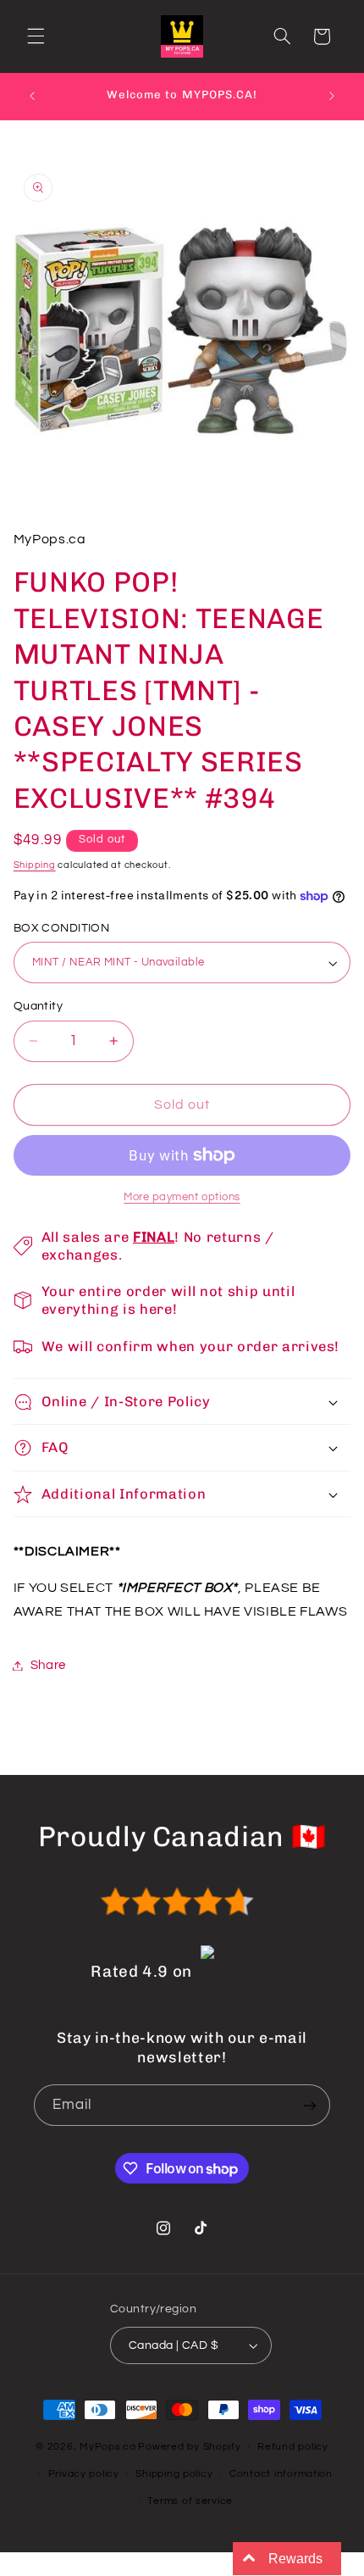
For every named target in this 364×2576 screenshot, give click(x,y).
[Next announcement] (332, 96)
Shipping (35, 865)
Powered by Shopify (189, 2447)
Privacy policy (84, 2474)
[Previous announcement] (32, 96)
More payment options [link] (182, 1197)
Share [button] (48, 1665)
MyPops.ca (108, 2447)
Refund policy (293, 2447)
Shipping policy (174, 2474)
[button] (36, 36)
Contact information (281, 2474)
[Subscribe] (310, 2105)
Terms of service (190, 2501)
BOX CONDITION (61, 928)
